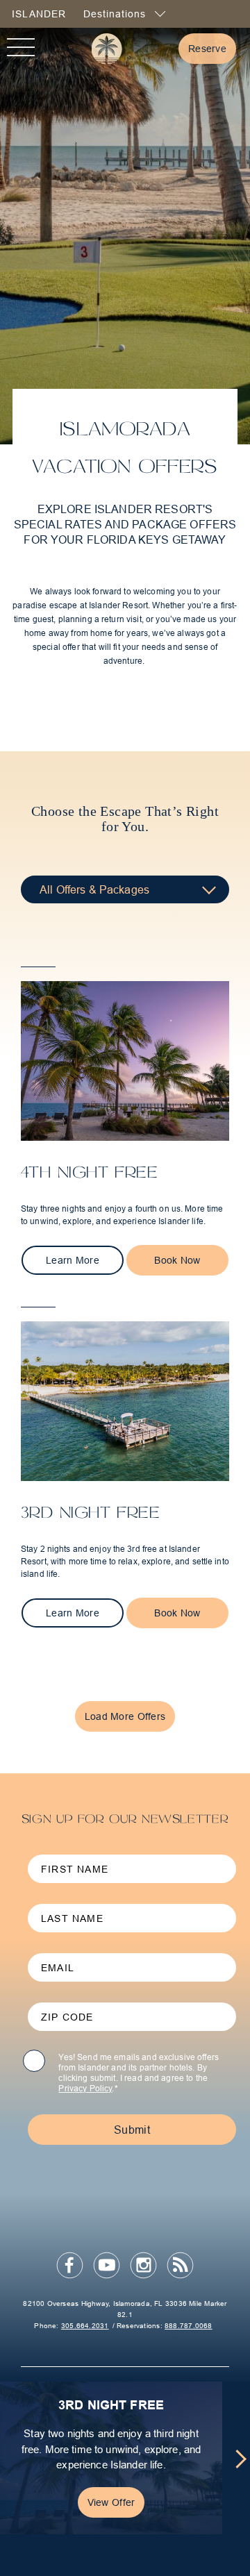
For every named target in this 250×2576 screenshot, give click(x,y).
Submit (132, 2130)
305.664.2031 (85, 2326)
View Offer (111, 2502)
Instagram (144, 2266)
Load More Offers (125, 1716)
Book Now (177, 1260)
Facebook (70, 2266)
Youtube (107, 2266)
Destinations (116, 14)
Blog (181, 2266)
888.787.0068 (189, 2326)
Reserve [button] (212, 48)
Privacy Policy (85, 2088)
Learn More (85, 1260)
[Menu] (21, 49)
